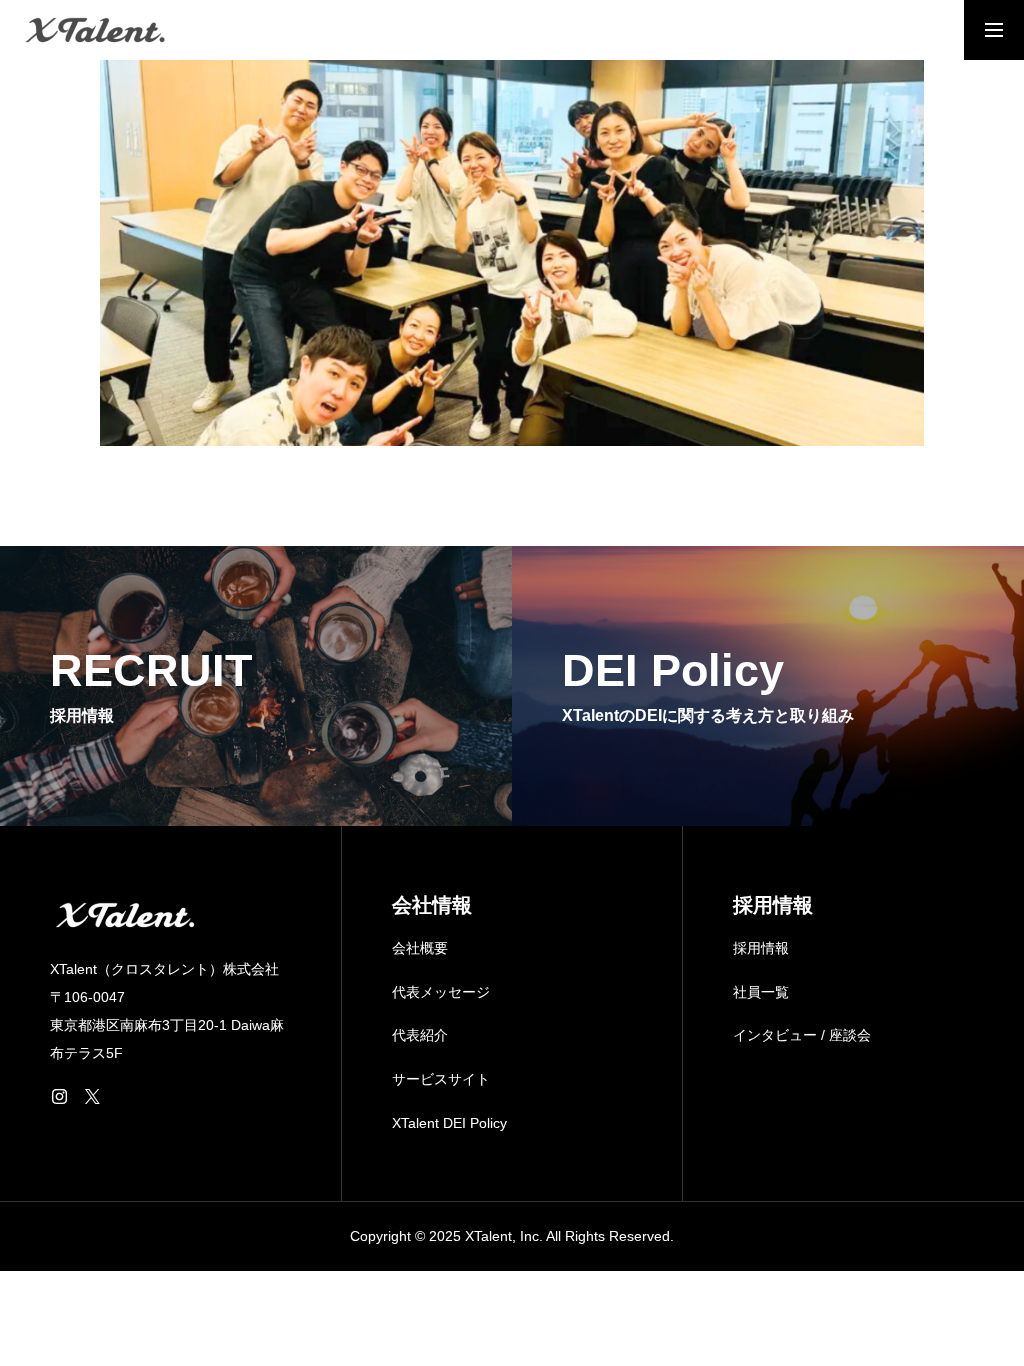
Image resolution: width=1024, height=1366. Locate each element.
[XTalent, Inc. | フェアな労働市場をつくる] (95, 30)
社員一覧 (761, 992)
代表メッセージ (441, 992)
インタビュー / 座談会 (802, 1035)
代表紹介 (420, 1035)
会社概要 (420, 948)
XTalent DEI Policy (449, 1123)
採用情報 (761, 948)
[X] (92, 1096)
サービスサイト (441, 1079)
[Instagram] (59, 1096)
